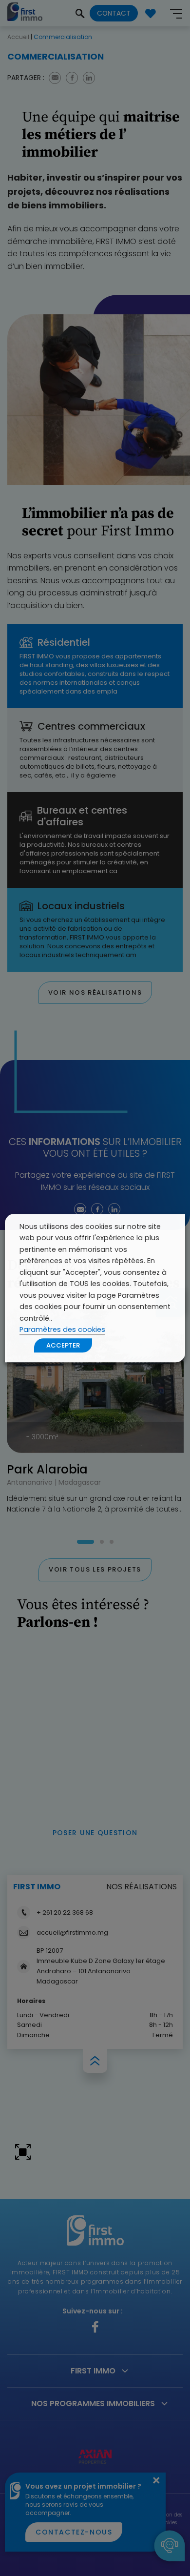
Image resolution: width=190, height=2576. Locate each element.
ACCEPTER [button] (63, 1345)
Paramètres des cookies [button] (62, 1329)
